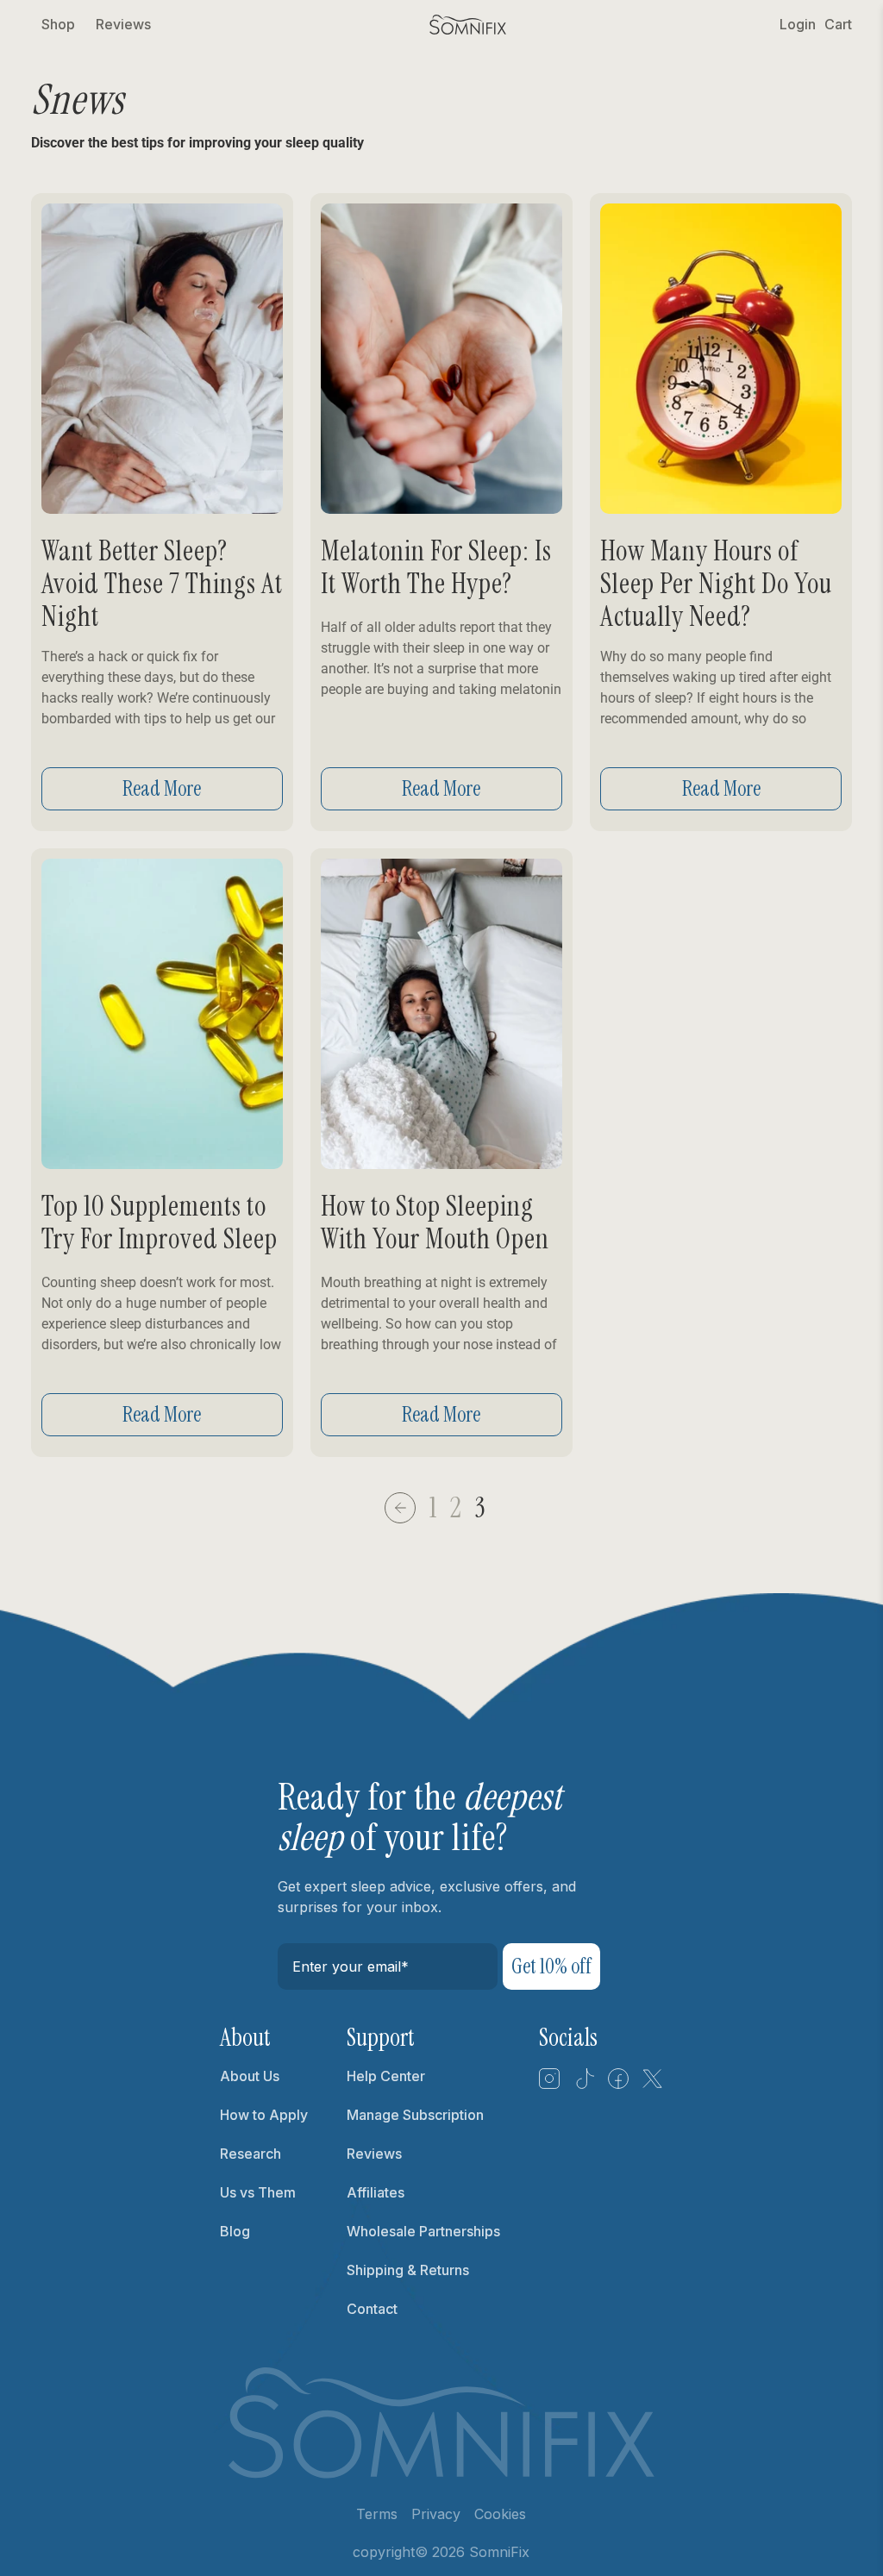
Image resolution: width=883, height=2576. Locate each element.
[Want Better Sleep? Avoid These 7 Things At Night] (162, 359)
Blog (235, 2231)
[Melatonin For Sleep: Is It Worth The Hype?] (441, 359)
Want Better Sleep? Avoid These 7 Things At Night (162, 584)
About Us (250, 2076)
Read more (162, 788)
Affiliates (376, 2192)
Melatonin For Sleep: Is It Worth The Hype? (436, 567)
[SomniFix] (468, 25)
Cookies (500, 2514)
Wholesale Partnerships (423, 2231)
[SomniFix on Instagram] (549, 2085)
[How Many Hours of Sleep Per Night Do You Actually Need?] (721, 359)
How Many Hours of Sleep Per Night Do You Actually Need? (716, 584)
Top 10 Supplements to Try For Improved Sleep (160, 1222)
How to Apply (264, 2115)
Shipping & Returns (408, 2270)
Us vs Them (258, 2192)
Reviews (123, 24)
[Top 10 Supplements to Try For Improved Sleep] (162, 1014)
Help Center (386, 2076)
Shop (58, 24)
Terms (377, 2514)
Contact (372, 2309)
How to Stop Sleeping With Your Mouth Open (435, 1222)
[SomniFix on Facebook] (618, 2085)
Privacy (436, 2514)
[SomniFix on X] (653, 2085)
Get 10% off (551, 1966)
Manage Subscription (415, 2115)
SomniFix (499, 2552)
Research (250, 2154)
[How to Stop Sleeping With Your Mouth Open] (441, 1014)
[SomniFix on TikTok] (584, 2085)
